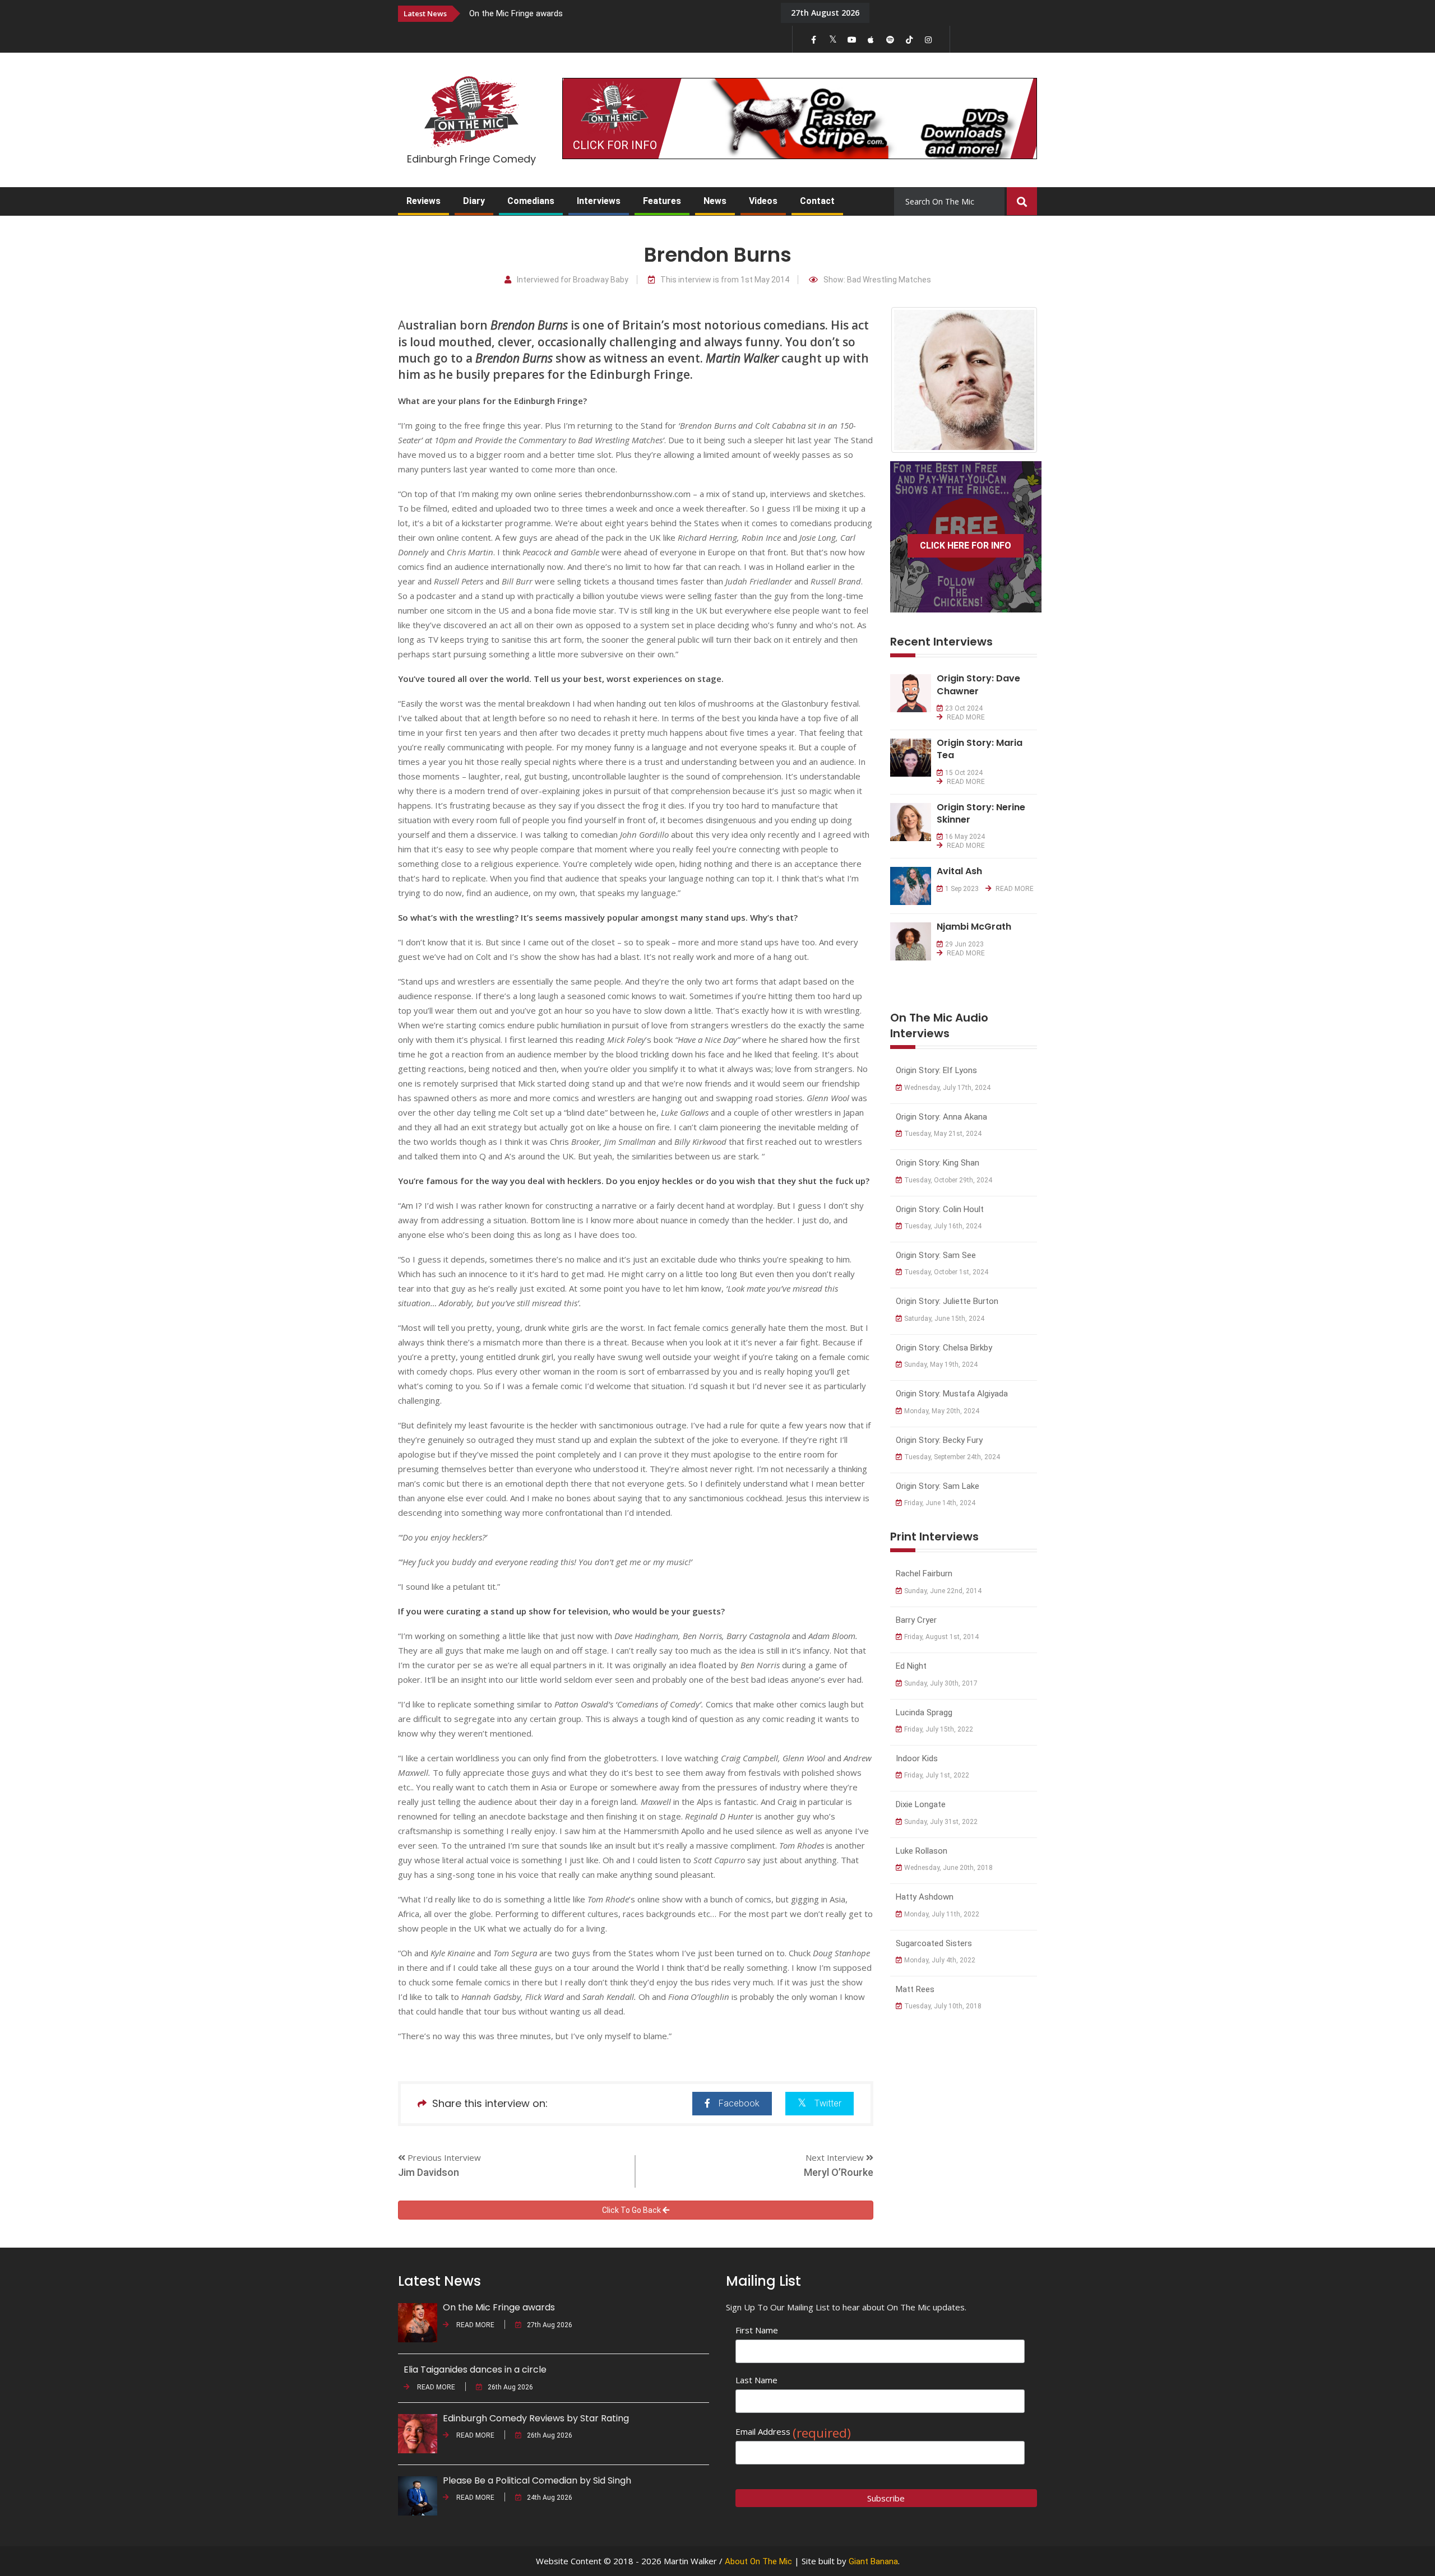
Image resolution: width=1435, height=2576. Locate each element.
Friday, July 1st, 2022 (937, 1775)
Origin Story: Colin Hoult (940, 1209)
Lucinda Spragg (924, 1712)
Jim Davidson (429, 2172)
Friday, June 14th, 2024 (940, 1503)
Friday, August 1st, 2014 (941, 1637)
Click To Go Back (632, 2210)
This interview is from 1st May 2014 (725, 280)
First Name (757, 2330)
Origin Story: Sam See (936, 1255)
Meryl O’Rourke (839, 2172)
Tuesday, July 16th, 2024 (943, 1226)
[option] (617, 13)
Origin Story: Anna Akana (941, 1117)
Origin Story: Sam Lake (938, 1486)
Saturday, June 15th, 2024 (944, 1319)
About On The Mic (758, 2561)
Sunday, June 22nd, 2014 (943, 1591)
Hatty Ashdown (925, 1897)
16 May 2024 (965, 837)
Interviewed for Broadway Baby (573, 280)
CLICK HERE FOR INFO (966, 546)
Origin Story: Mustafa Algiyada (952, 1394)
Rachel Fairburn (924, 1574)
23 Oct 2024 (964, 708)
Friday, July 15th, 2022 (939, 1729)
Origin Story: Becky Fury (939, 1440)
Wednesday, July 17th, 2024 (947, 1088)
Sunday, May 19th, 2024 (941, 1364)
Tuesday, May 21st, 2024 (943, 1134)
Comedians (531, 201)
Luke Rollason (922, 1851)
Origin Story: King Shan (938, 1163)
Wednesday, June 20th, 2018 (948, 1868)
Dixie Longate (921, 1804)
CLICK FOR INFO (615, 145)
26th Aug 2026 (510, 2387)
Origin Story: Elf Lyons (936, 1070)
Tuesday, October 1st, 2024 (946, 1272)
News (715, 201)
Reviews (423, 201)
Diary (474, 201)
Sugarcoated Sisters (934, 1943)
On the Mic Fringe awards (516, 13)
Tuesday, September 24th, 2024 (952, 1457)
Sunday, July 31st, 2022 (941, 1822)
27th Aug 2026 (550, 2325)
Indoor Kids (917, 1758)
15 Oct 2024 (964, 773)
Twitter (828, 2103)
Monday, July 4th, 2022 (940, 1960)
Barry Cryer (916, 1620)
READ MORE (965, 717)
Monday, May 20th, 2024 (942, 1411)
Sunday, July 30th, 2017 (941, 1683)
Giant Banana (873, 2561)
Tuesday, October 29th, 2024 (948, 1180)
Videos (763, 201)
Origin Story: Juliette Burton (947, 1301)
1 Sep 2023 (962, 889)
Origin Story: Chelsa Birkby (944, 1348)
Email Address (793, 2432)
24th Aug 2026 (550, 2498)
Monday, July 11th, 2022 (942, 1914)
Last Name (756, 2380)
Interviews (599, 201)
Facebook (739, 2103)
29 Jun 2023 (964, 944)
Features (662, 201)
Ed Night (911, 1666)
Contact (817, 201)
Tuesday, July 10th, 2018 (943, 2006)
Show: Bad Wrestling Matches (877, 280)
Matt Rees (915, 1989)
